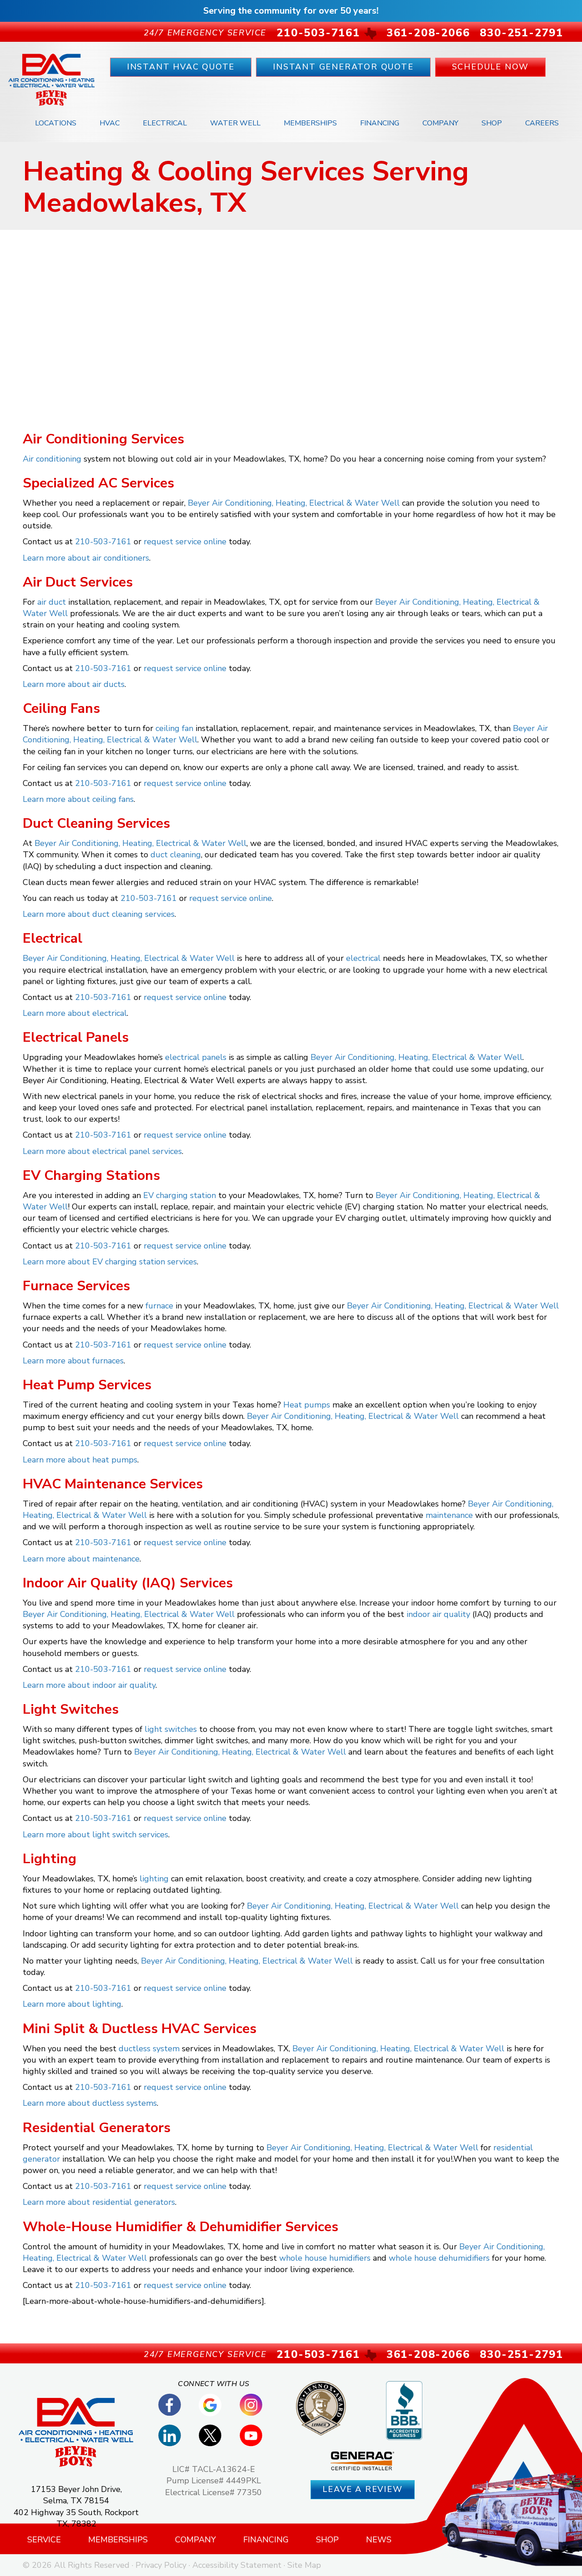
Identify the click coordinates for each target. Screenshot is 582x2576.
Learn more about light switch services (95, 1835)
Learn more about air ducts (74, 684)
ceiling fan (174, 728)
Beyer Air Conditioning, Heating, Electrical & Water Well (294, 503)
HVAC (110, 123)
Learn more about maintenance (81, 1559)
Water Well (235, 123)
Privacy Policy (161, 2565)
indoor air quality (438, 1614)
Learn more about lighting (72, 2004)
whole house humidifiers (325, 2258)
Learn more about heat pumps (80, 1460)
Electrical (165, 123)
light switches (171, 1729)
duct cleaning (176, 855)
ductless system (149, 2049)
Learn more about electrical (75, 1013)
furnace (159, 1306)
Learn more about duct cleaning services (99, 914)
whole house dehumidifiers (439, 2258)
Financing (380, 123)
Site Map (304, 2565)
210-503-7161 (103, 542)
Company (440, 123)
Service (44, 2540)
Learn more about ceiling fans (78, 799)
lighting (154, 1879)
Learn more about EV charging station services (110, 1262)
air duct (52, 602)
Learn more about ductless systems (90, 2103)
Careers (542, 123)
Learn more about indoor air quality (89, 1685)
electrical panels (196, 1057)
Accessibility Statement (237, 2565)
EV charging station (180, 1195)
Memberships (310, 123)
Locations (56, 123)
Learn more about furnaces (73, 1361)
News (379, 2540)
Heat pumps (307, 1405)
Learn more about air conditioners (86, 558)
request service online (185, 542)
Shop (492, 123)
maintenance (449, 1515)
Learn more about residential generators (99, 2202)
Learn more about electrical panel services (102, 1151)
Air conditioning (52, 459)
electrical (363, 958)
